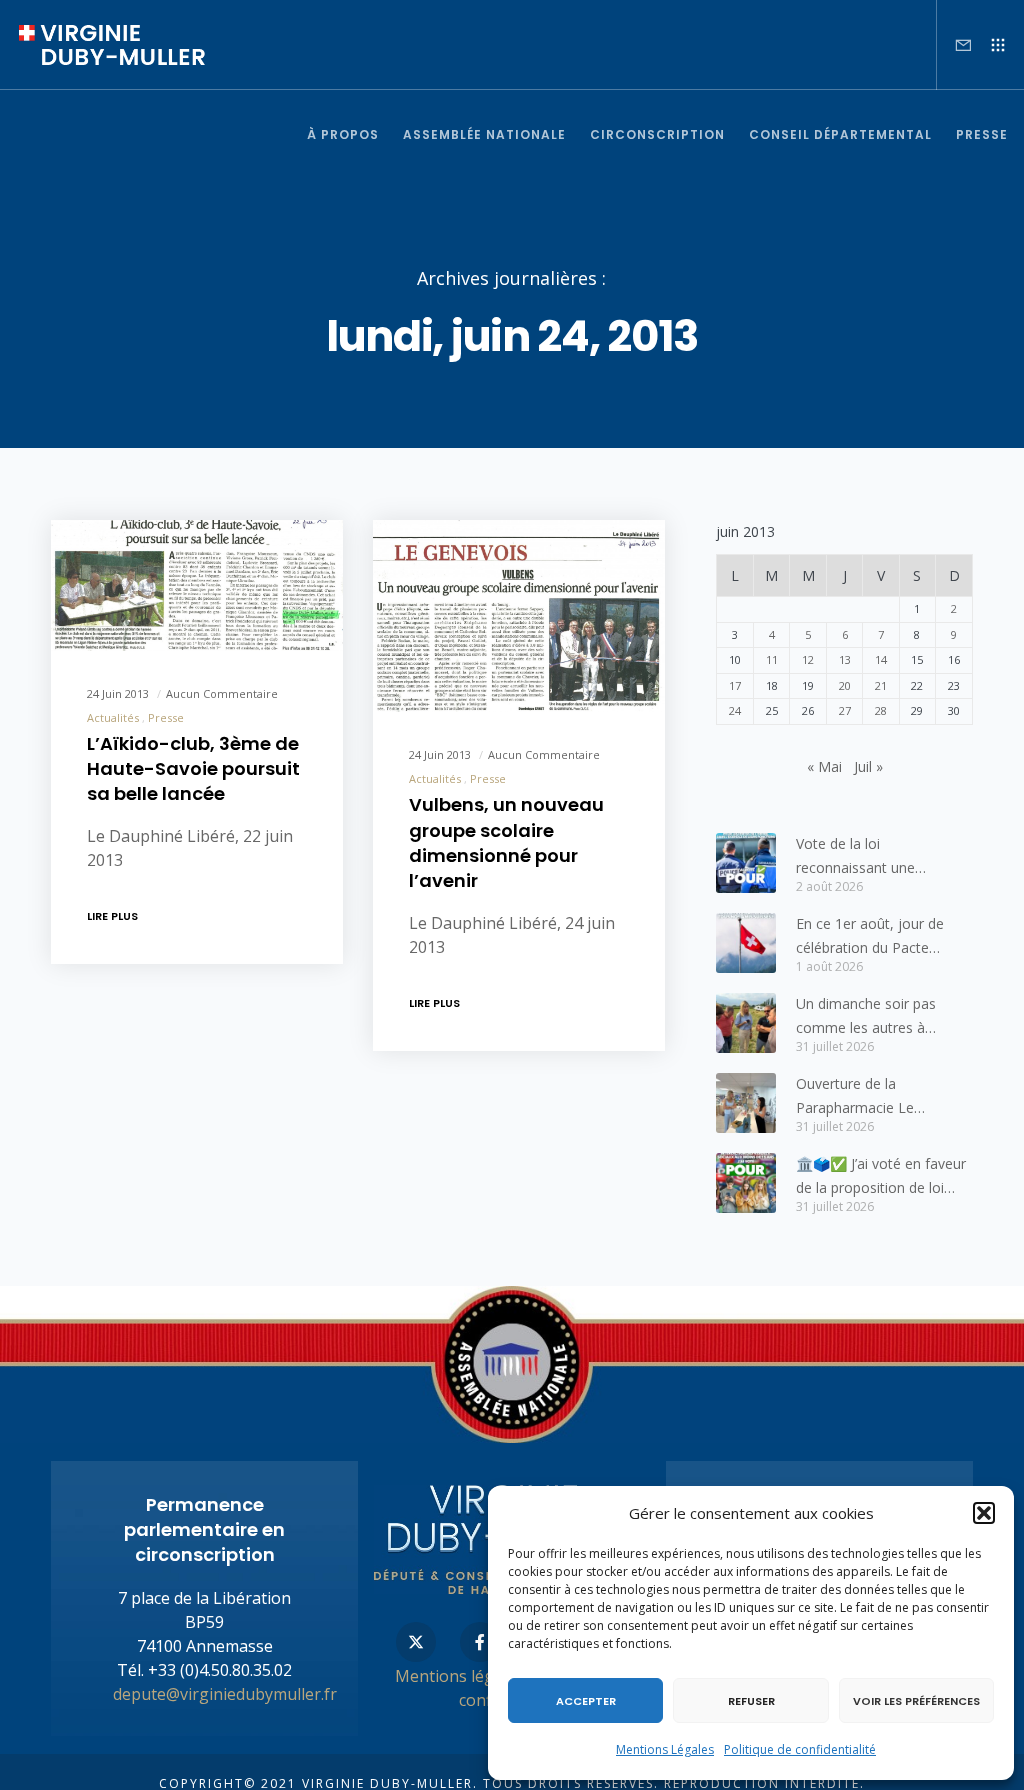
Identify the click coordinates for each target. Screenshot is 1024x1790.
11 (772, 659)
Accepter (586, 1701)
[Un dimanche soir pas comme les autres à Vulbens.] (746, 1023)
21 (881, 685)
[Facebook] (480, 1642)
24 (735, 710)
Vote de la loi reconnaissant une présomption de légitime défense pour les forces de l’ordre (882, 857)
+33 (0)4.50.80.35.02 (220, 1670)
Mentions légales (459, 1676)
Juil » (868, 766)
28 (881, 710)
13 (845, 659)
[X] (416, 1642)
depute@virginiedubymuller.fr (225, 1694)
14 (881, 659)
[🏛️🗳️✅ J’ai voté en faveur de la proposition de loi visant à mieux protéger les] (746, 1183)
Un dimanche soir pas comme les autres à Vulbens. (866, 1017)
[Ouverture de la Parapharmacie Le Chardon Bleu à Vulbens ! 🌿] (746, 1103)
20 (845, 685)
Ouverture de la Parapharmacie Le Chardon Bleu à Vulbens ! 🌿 (876, 1097)
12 (808, 659)
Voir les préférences (916, 1701)
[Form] (955, 45)
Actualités (113, 717)
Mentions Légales (665, 1749)
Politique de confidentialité (800, 1749)
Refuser (751, 1701)
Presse (166, 717)
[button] (984, 1513)
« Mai (824, 766)
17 (735, 685)
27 (845, 710)
